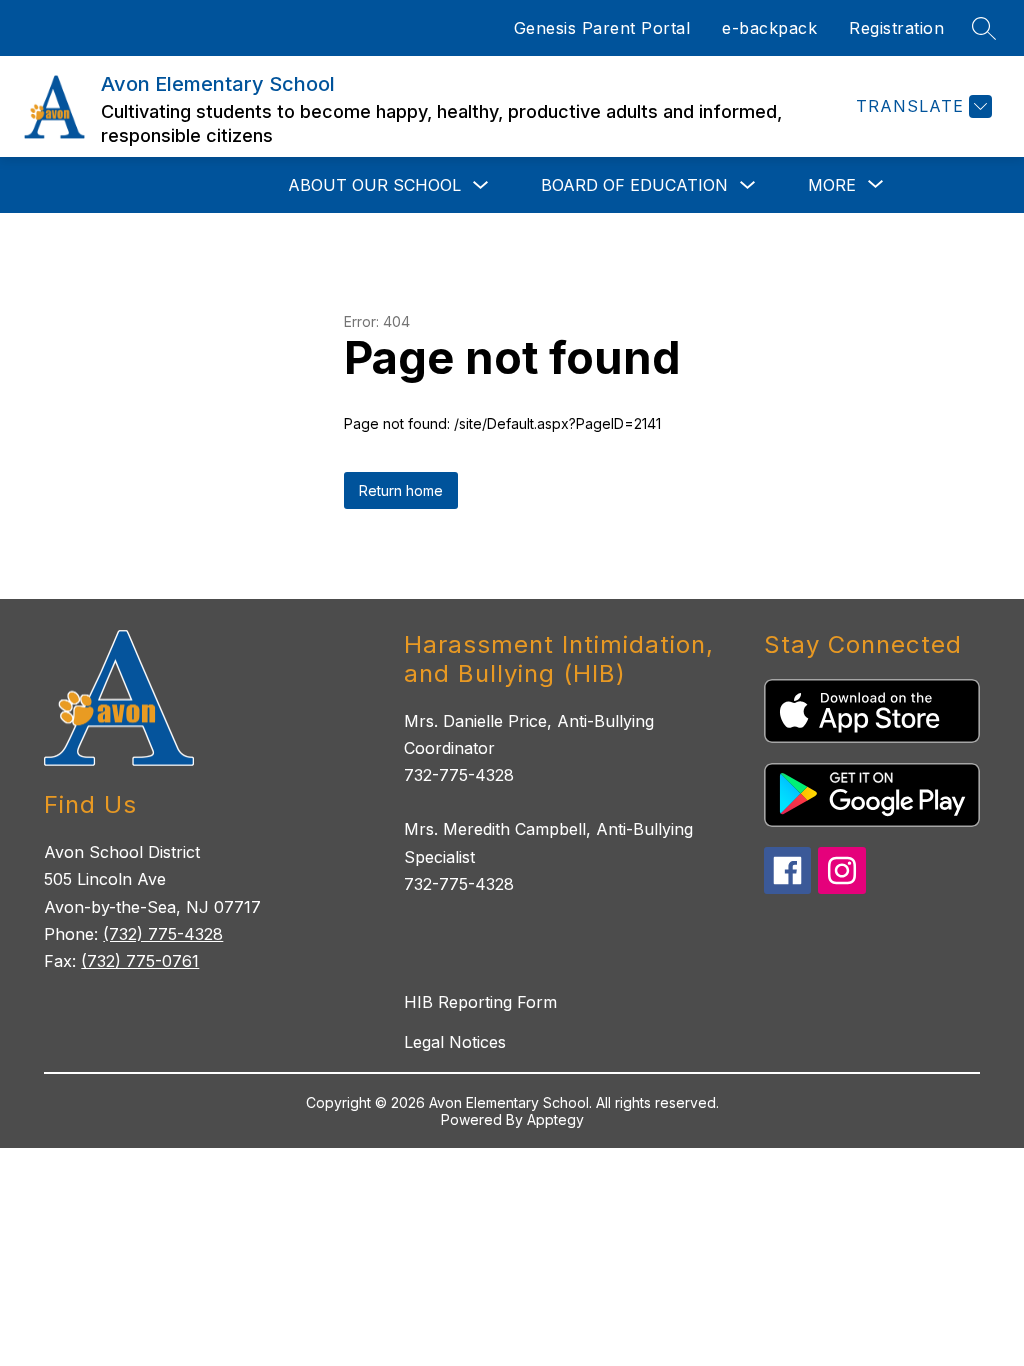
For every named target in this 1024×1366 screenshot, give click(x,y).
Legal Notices (455, 1042)
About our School (374, 185)
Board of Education (634, 185)
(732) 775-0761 (140, 961)
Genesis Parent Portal (602, 28)
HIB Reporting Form (480, 1002)
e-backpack (769, 28)
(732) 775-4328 (163, 934)
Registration (896, 28)
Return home (401, 490)
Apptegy (555, 1119)
